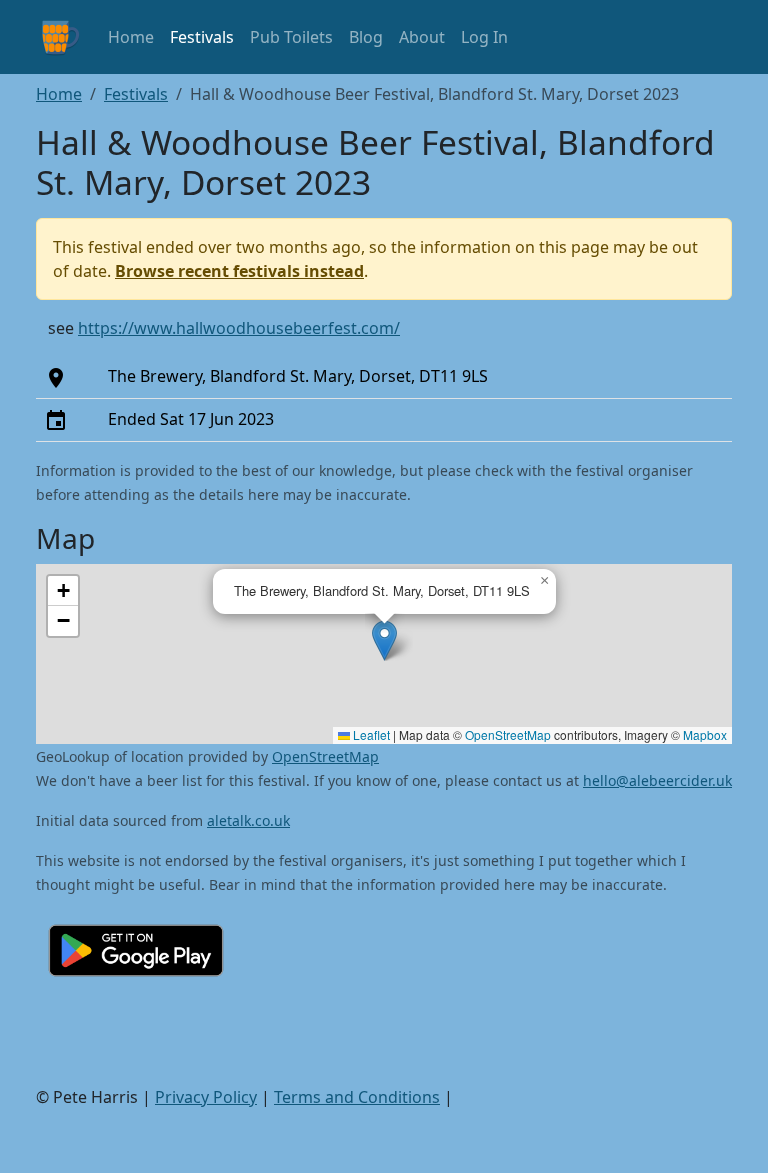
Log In (484, 37)
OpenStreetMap (508, 734)
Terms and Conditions (357, 1097)
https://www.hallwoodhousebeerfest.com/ (239, 328)
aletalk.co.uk (248, 820)
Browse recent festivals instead (239, 271)
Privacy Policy (206, 1097)
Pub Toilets (291, 37)
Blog (366, 37)
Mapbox (705, 734)
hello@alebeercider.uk (657, 780)
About (422, 37)
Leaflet (370, 734)
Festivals (202, 37)
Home (131, 37)
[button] (384, 640)
